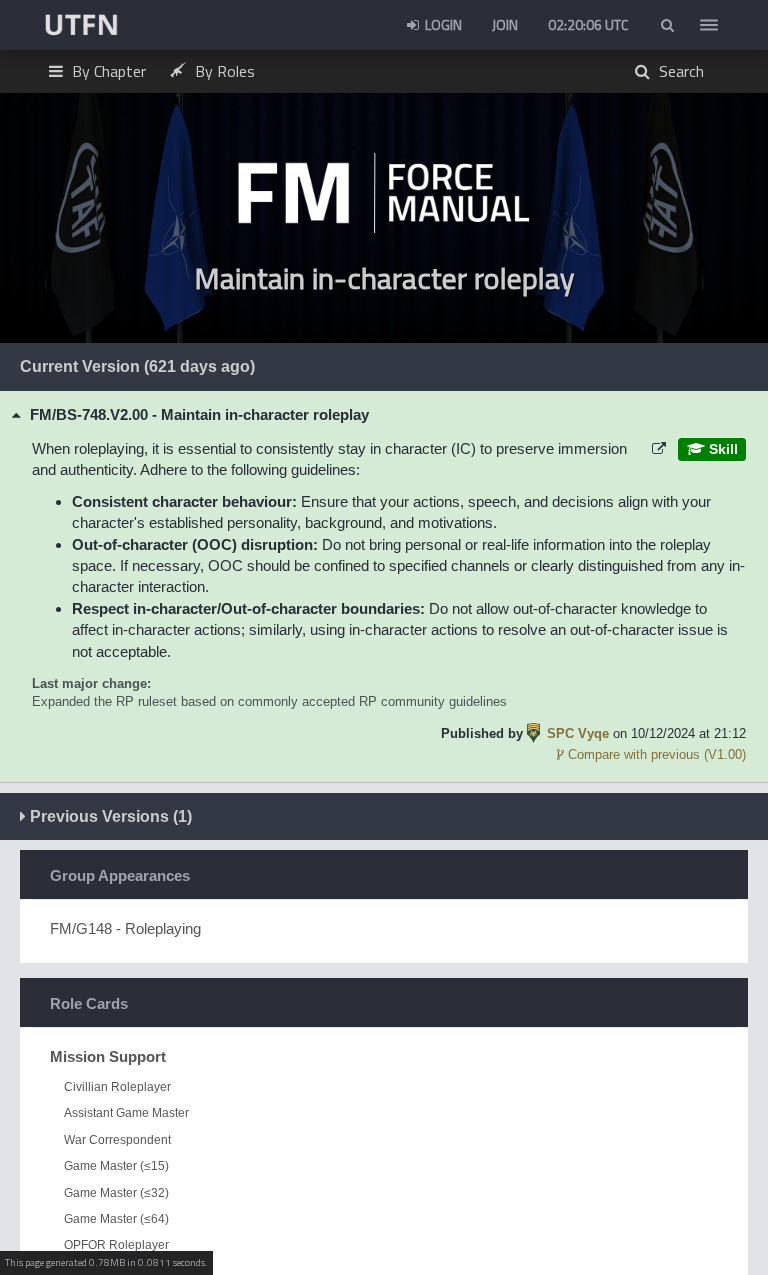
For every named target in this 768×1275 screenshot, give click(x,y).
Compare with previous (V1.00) (655, 754)
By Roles (223, 71)
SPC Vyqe (578, 733)
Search (679, 71)
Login (442, 24)
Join (505, 24)
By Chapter (107, 71)
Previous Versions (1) (109, 816)
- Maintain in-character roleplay (199, 414)
